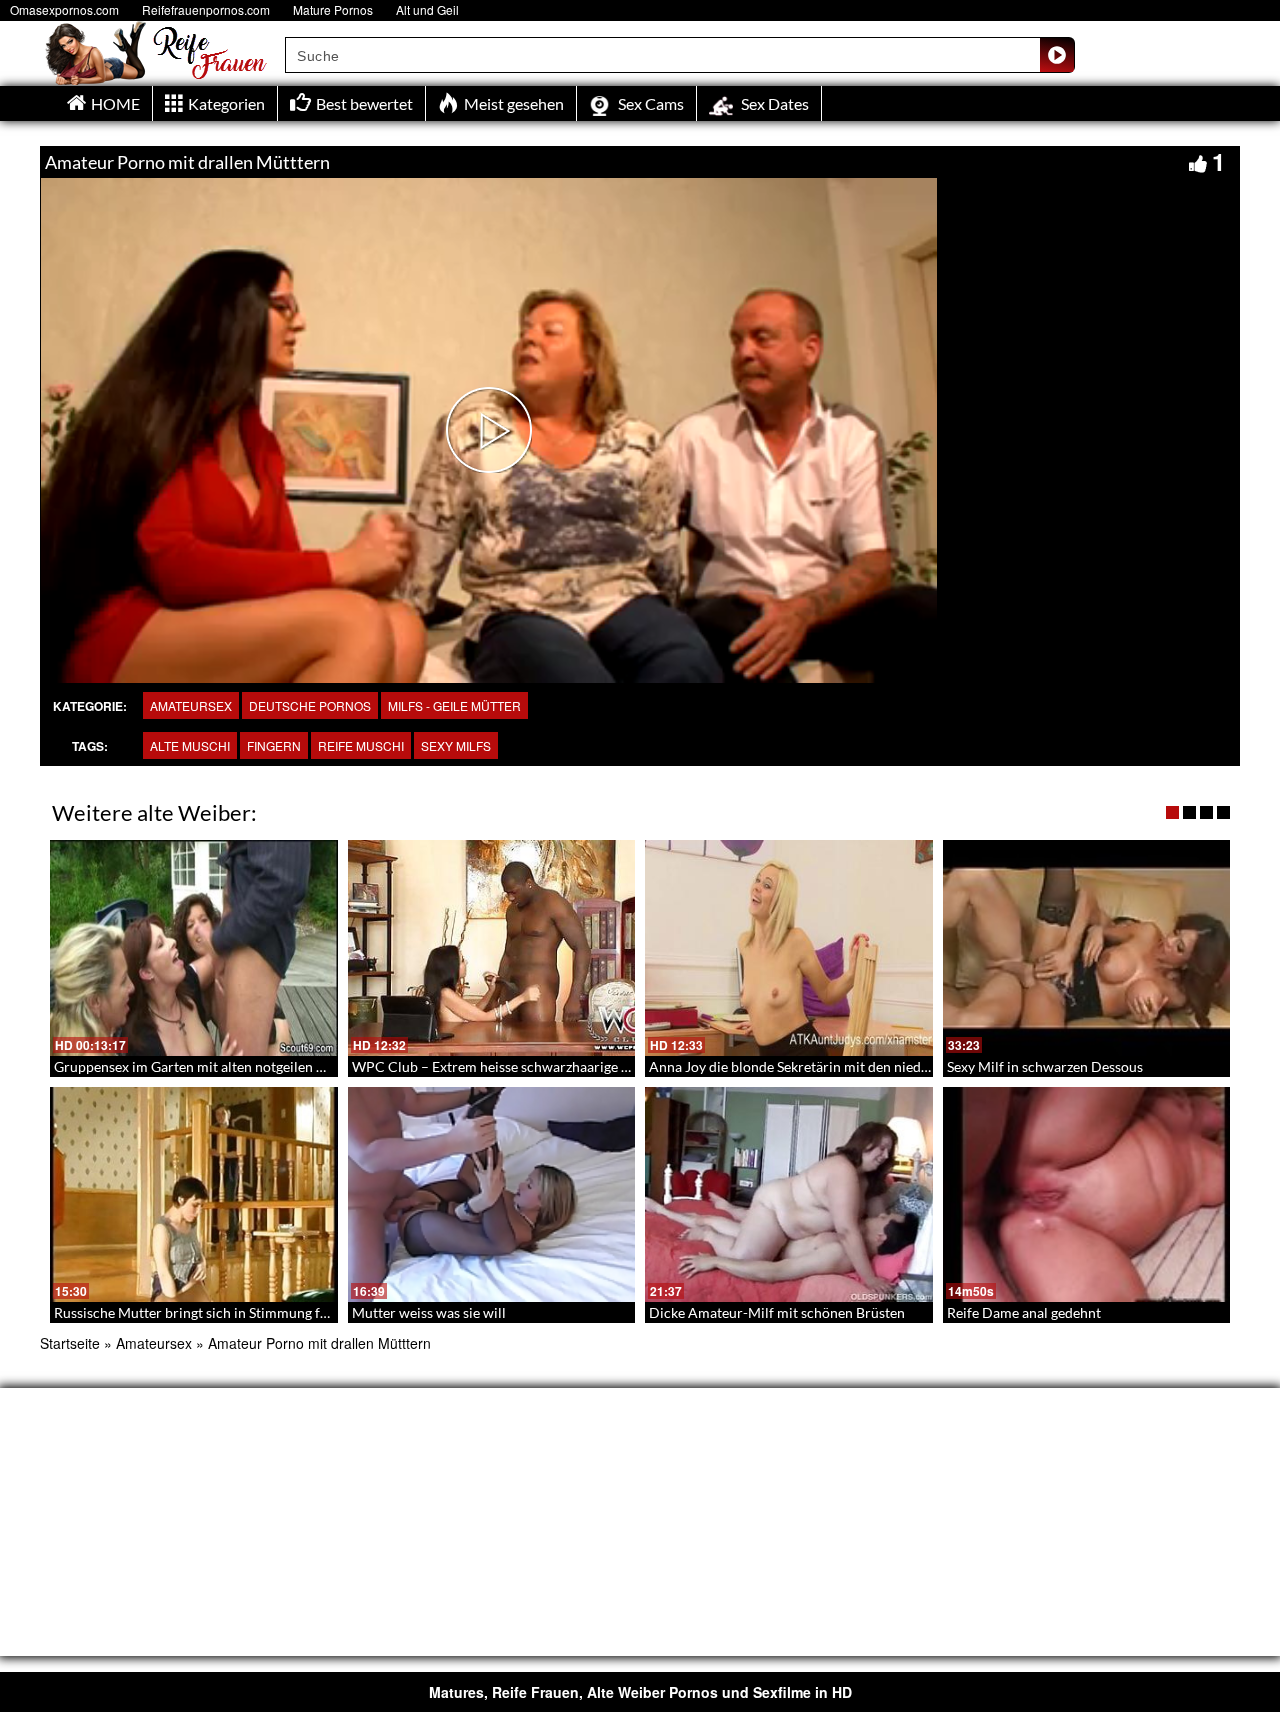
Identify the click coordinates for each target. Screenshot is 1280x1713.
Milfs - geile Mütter (454, 705)
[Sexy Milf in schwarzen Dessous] (1087, 948)
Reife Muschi (361, 745)
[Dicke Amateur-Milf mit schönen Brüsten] (789, 1195)
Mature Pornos (333, 9)
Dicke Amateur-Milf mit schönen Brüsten (777, 1312)
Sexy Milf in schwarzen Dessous (1045, 1066)
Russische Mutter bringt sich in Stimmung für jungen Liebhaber (249, 1312)
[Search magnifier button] (1057, 55)
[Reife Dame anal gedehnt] (1087, 1195)
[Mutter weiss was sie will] (492, 1195)
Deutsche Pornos (310, 705)
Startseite (70, 1343)
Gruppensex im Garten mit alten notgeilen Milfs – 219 (220, 1066)
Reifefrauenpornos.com (206, 9)
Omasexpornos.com (64, 9)
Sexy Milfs (456, 745)
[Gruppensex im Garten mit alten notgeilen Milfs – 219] (194, 948)
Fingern (274, 745)
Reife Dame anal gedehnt (1024, 1312)
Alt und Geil (427, 9)
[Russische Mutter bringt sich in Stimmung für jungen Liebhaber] (194, 1195)
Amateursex (191, 705)
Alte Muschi (190, 745)
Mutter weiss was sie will (429, 1312)
